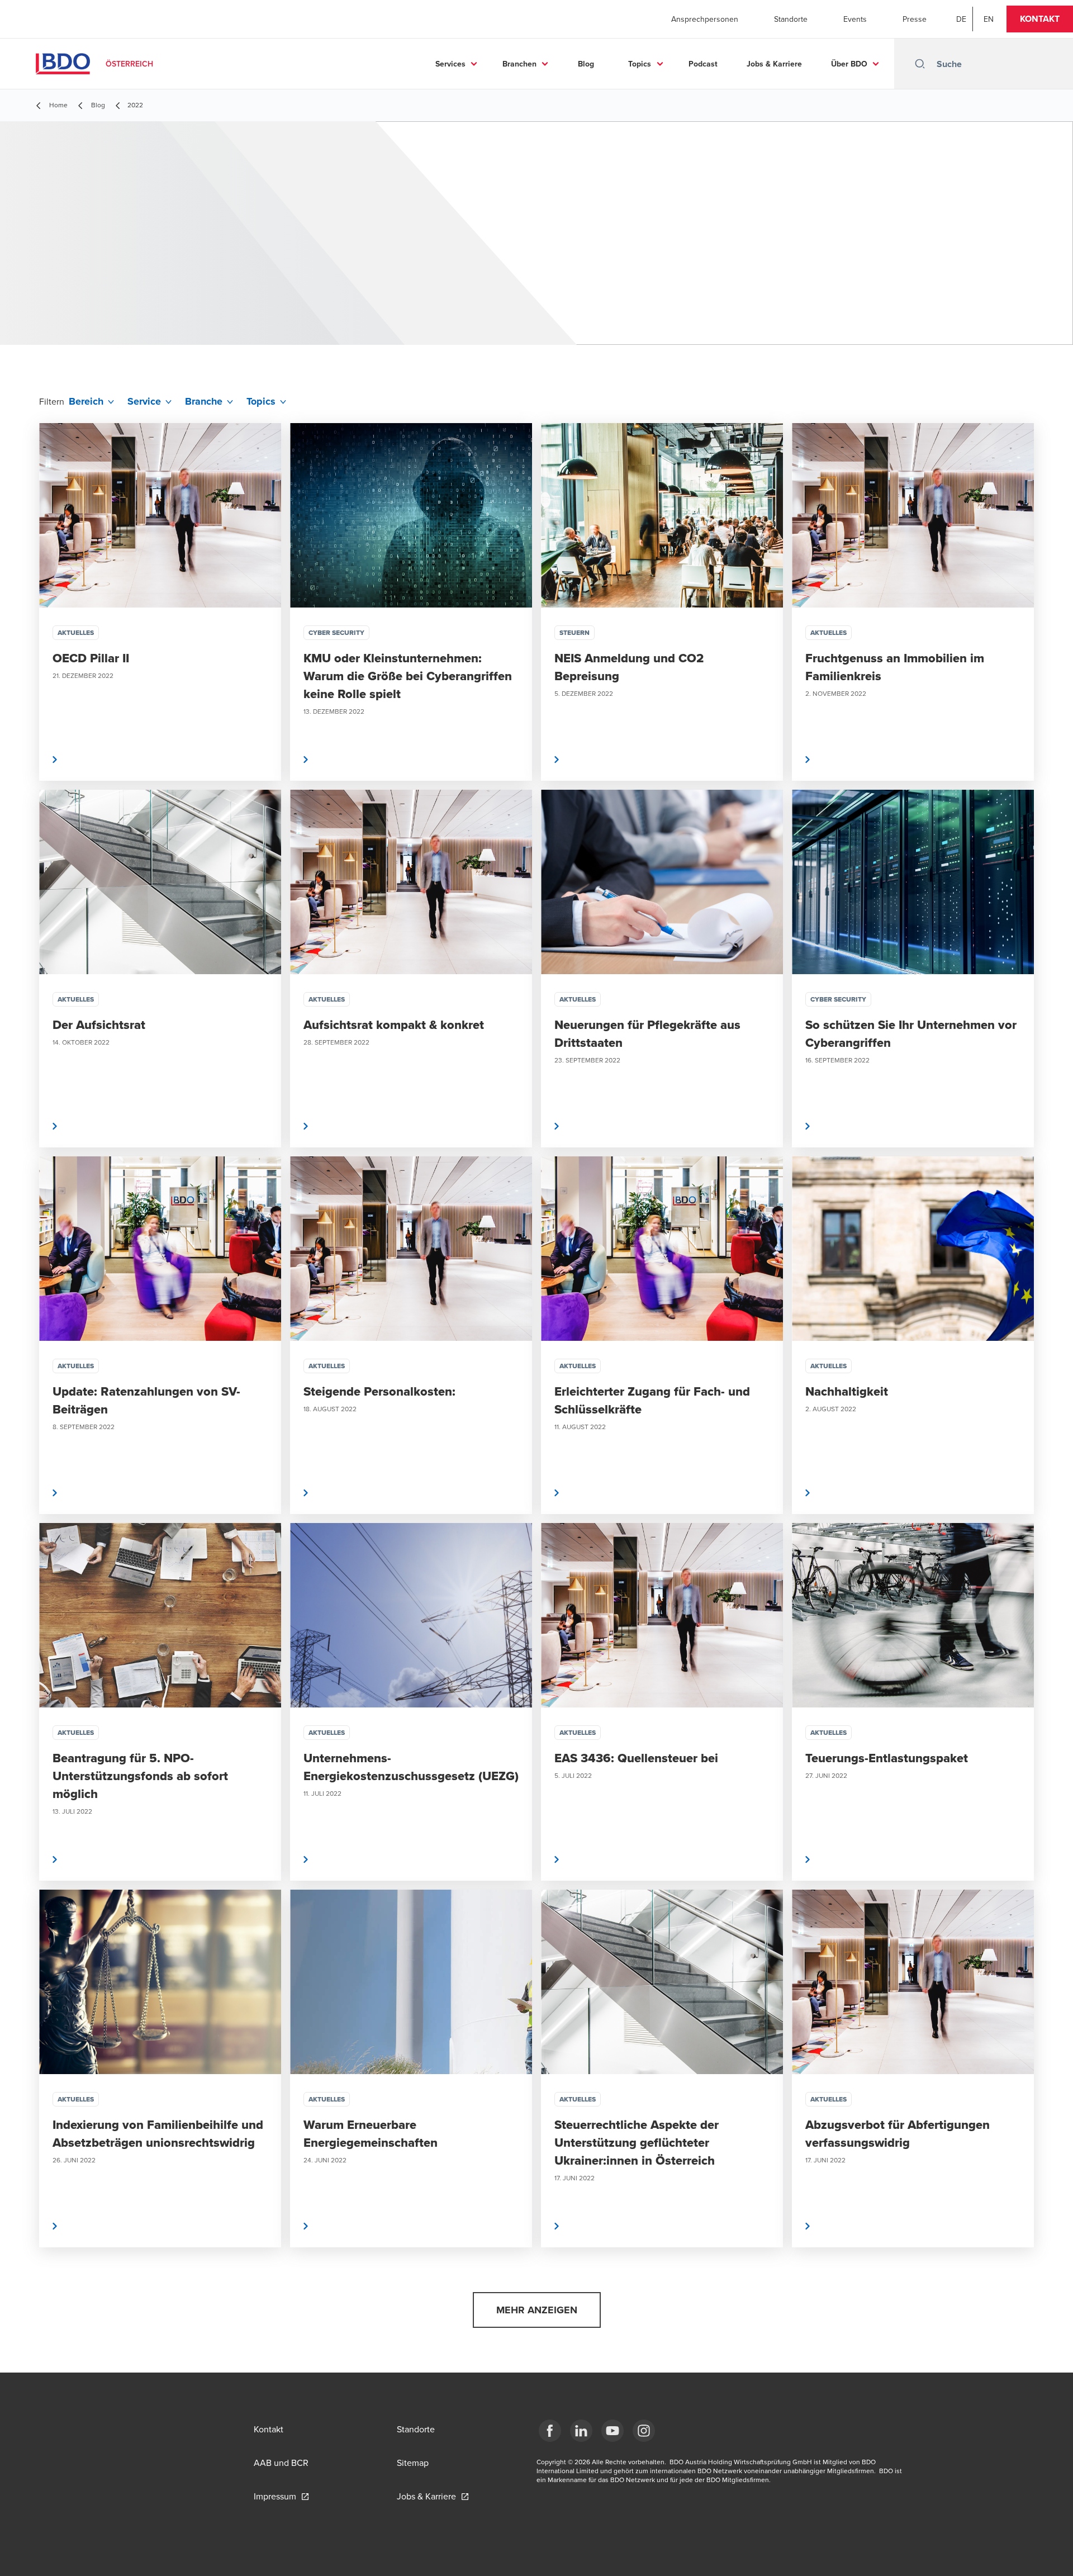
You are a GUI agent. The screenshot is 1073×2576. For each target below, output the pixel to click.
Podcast (703, 64)
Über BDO (849, 64)
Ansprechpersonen (705, 19)
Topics (640, 64)
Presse (915, 19)
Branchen (519, 64)
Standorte (791, 19)
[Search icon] (920, 64)
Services (450, 64)
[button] (1040, 19)
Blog (586, 64)
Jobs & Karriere (774, 64)
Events (855, 19)
